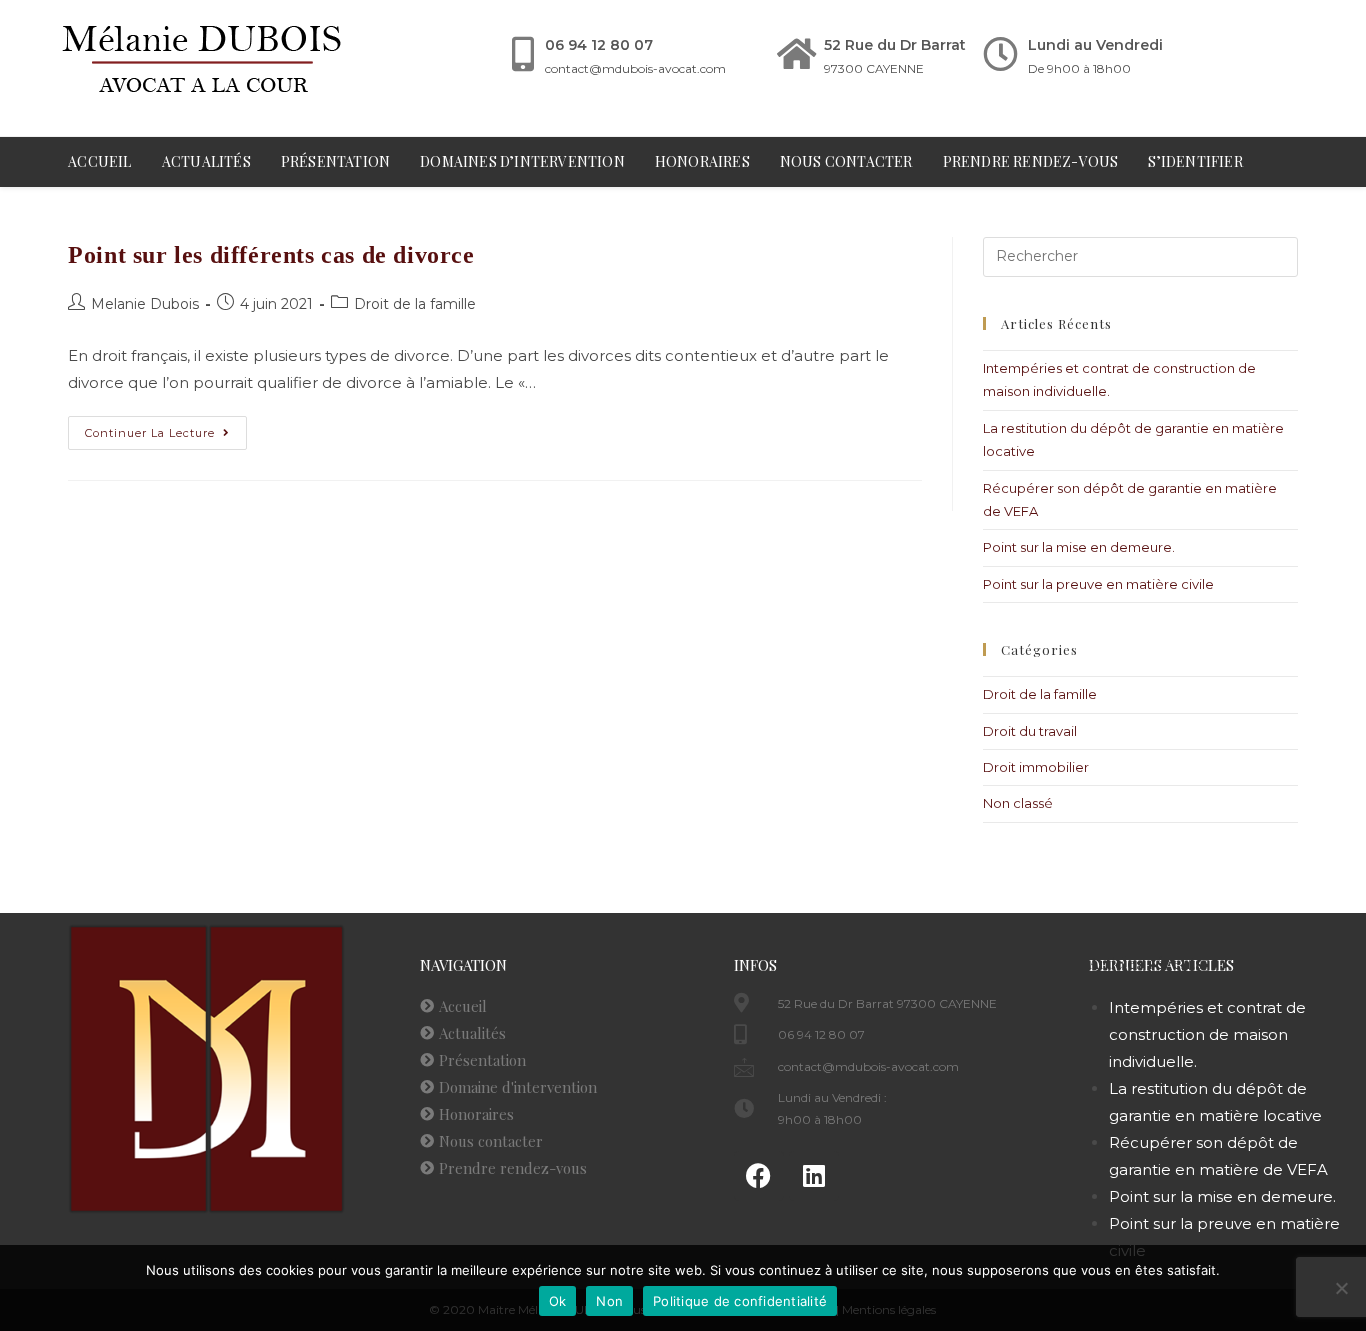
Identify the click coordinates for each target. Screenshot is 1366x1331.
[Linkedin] (814, 1176)
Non (609, 1301)
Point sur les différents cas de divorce (271, 255)
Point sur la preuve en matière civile (1098, 584)
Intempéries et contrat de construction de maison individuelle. (1207, 1034)
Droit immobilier (1036, 767)
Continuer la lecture (166, 428)
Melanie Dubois (145, 304)
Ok (558, 1301)
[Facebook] (759, 1176)
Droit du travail (1030, 731)
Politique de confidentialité (740, 1301)
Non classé (1018, 803)
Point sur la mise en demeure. (1079, 547)
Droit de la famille (415, 304)
